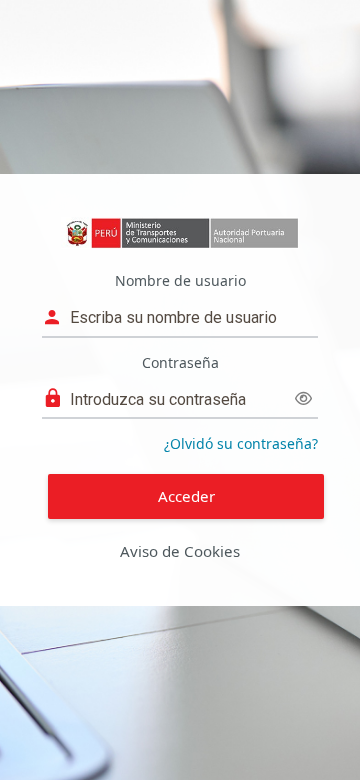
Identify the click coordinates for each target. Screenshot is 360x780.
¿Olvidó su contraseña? (241, 443)
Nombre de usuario (180, 280)
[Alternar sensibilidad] (303, 398)
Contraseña (180, 362)
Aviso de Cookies (180, 551)
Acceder (186, 496)
